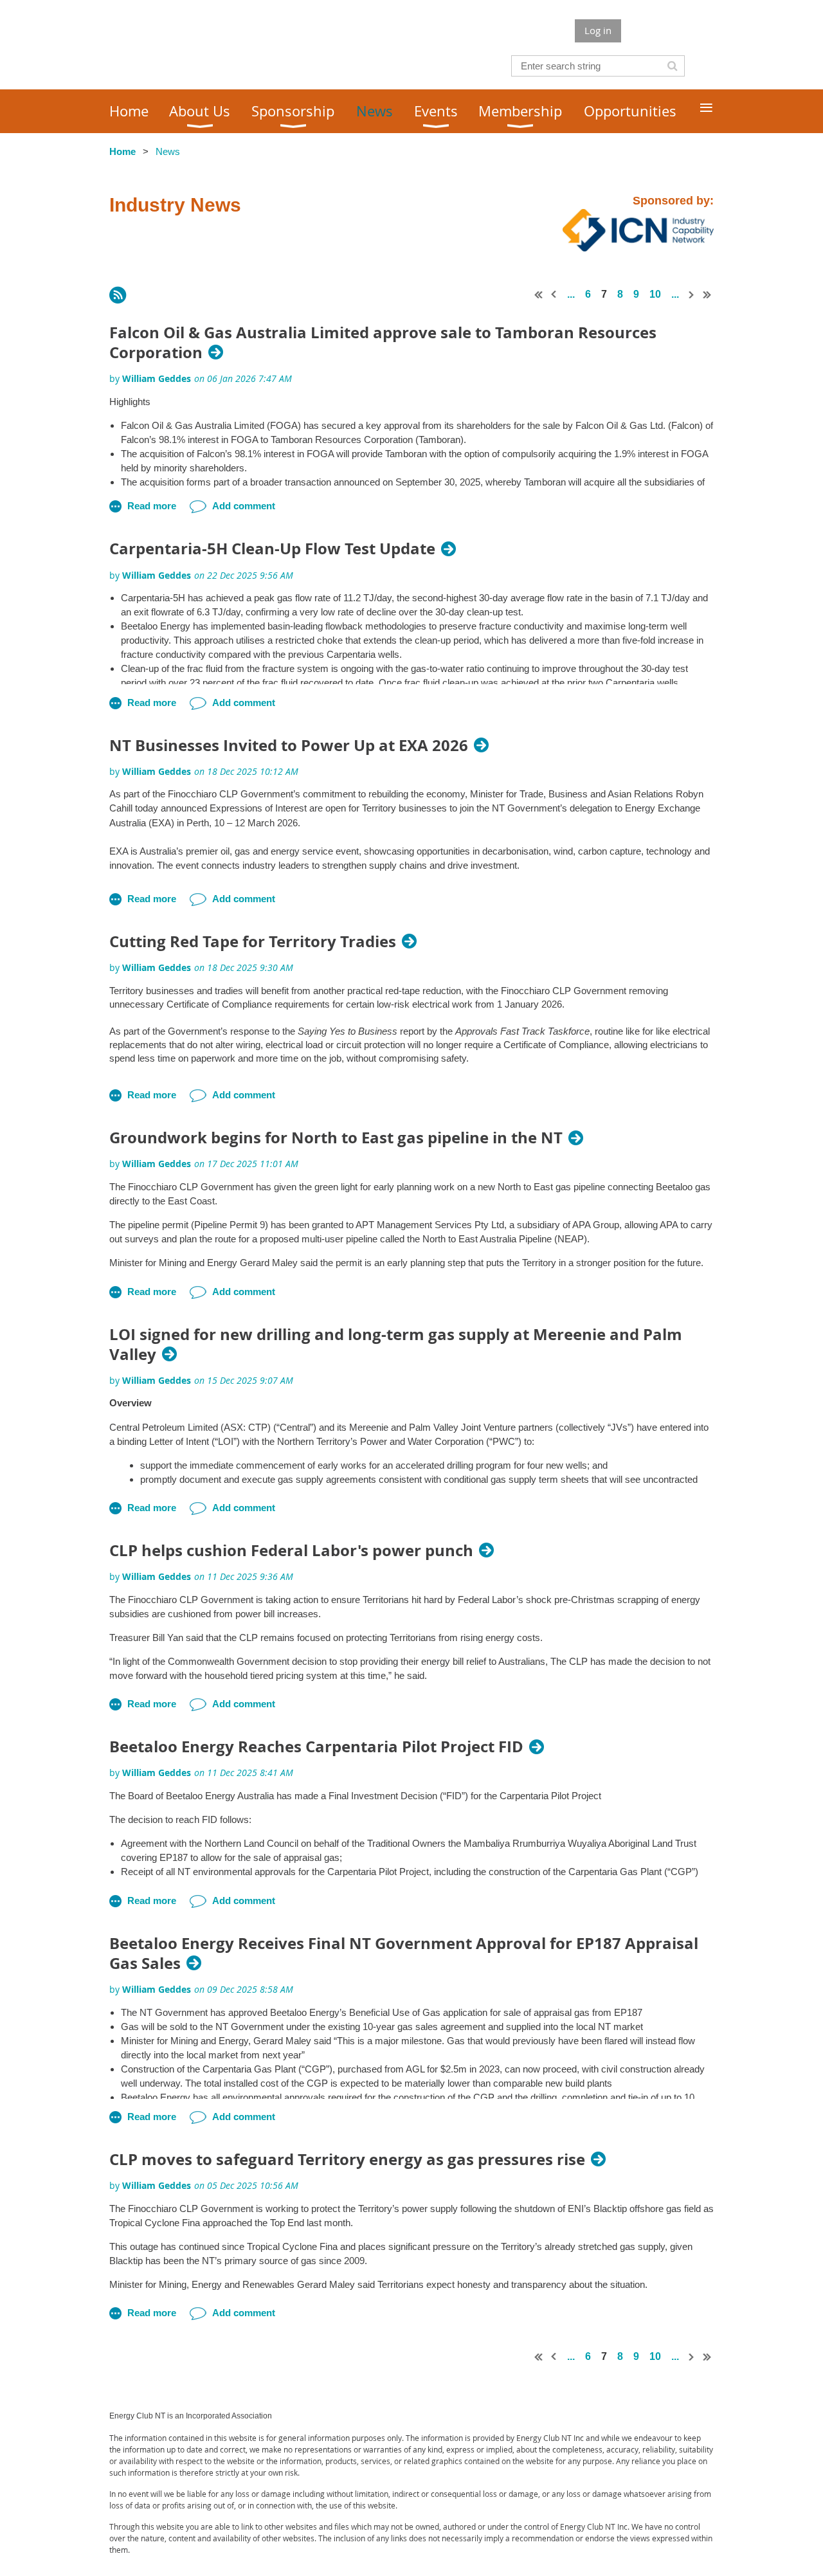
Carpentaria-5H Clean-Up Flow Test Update (272, 549)
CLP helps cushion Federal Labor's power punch (291, 1551)
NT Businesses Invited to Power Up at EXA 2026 (289, 746)
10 (655, 294)
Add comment (244, 506)
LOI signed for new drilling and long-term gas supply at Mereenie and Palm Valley (396, 1345)
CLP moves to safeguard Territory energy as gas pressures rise (347, 2160)
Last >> (707, 295)
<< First (539, 295)
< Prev (554, 295)
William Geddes (157, 378)
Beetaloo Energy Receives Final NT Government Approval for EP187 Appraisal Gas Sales (404, 1954)
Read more (152, 506)
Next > (692, 295)
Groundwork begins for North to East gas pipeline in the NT (336, 1138)
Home (122, 151)
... (571, 294)
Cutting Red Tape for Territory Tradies (253, 942)
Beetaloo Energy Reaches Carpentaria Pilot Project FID (316, 1747)
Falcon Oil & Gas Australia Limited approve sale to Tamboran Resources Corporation (383, 343)
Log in (598, 30)
